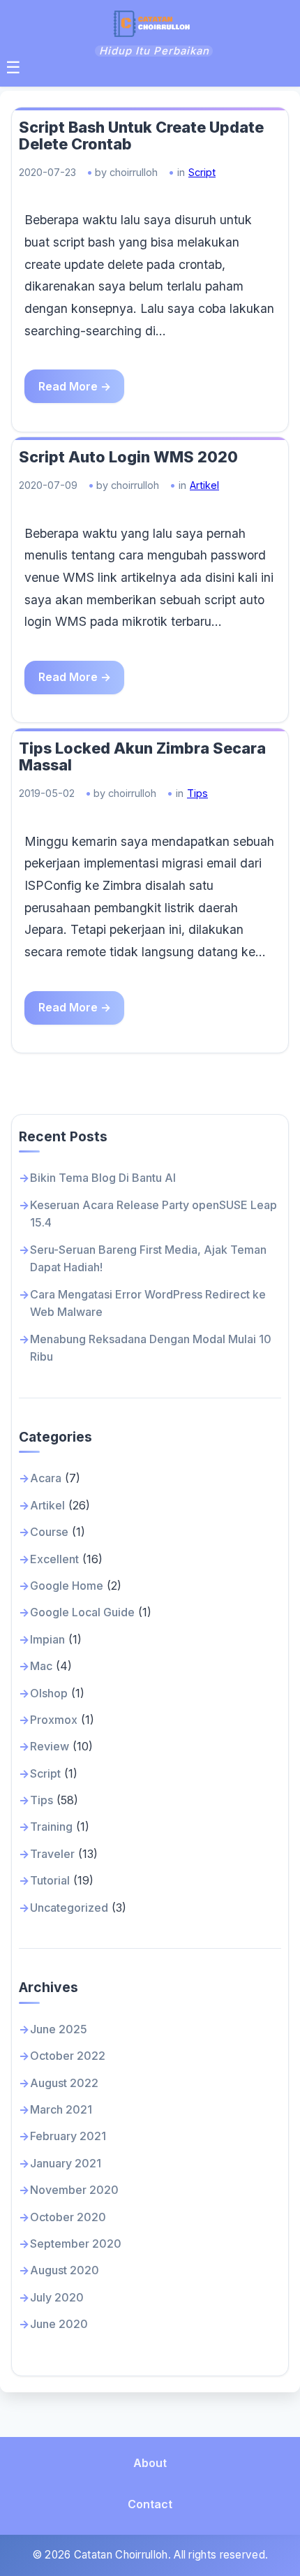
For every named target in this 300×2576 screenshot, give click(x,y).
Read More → (75, 386)
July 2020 (57, 2297)
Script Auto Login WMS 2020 (128, 457)
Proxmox (54, 1720)
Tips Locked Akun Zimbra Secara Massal (142, 757)
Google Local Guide (82, 1612)
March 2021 (61, 2109)
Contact (150, 2504)
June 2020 (59, 2324)
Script (202, 172)
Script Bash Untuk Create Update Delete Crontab (141, 136)
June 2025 (59, 2029)
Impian (47, 1639)
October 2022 (68, 2056)
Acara (46, 1478)
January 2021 (66, 2163)
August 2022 (64, 2083)
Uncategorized (69, 1908)
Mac (41, 1666)
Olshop (49, 1693)
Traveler (52, 1854)
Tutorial (50, 1880)
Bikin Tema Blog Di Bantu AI (103, 1178)
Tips (197, 793)
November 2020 (74, 2190)
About (150, 2463)
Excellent (54, 1559)
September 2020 (76, 2244)
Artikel (204, 485)
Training (51, 1827)
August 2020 (65, 2270)
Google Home (67, 1586)
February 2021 (68, 2136)
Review (50, 1746)
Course (49, 1532)
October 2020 (68, 2217)
